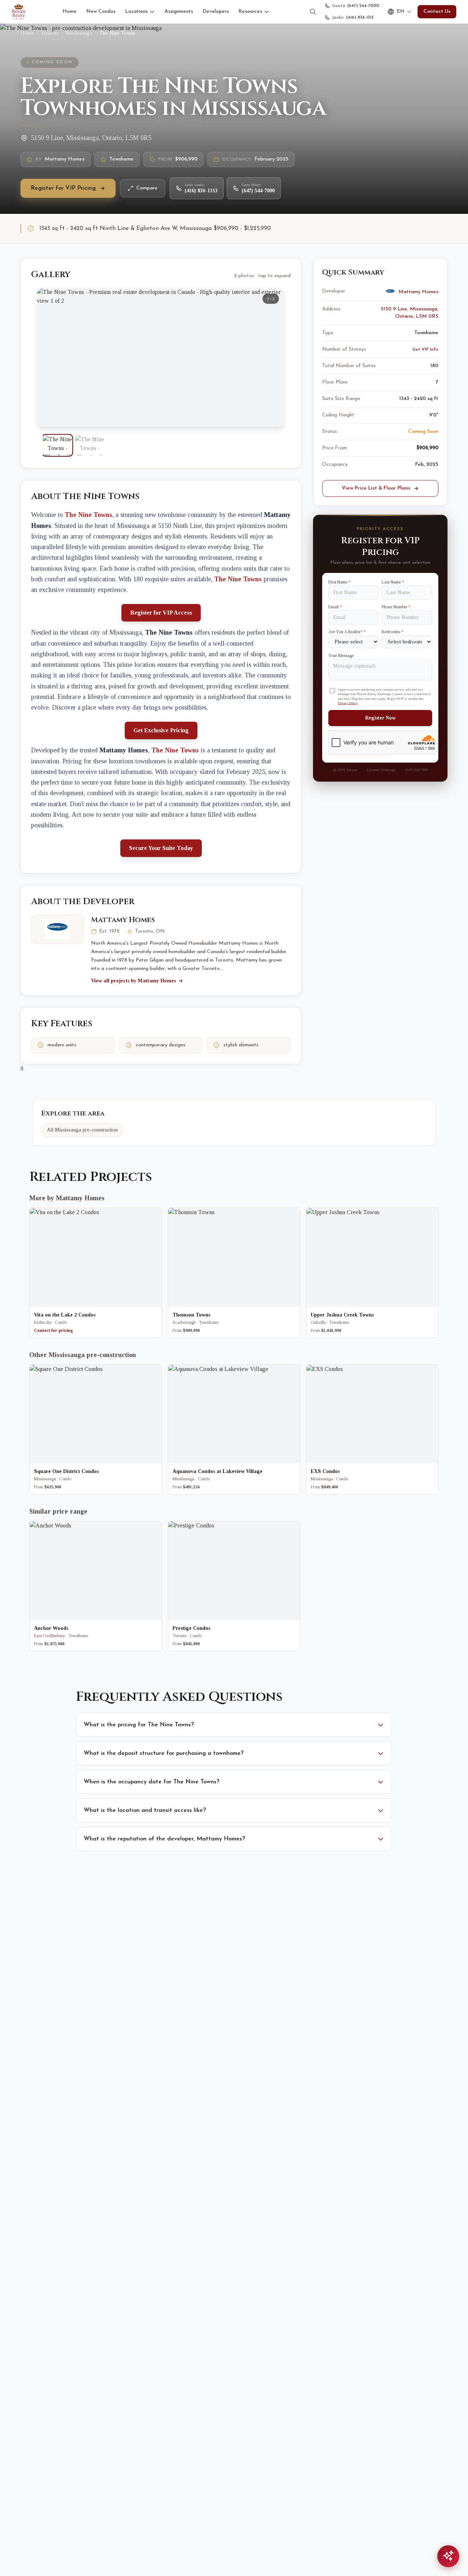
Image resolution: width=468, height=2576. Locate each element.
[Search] (313, 12)
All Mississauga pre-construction (82, 1130)
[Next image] (273, 358)
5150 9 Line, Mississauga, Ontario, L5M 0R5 (409, 313)
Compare (147, 188)
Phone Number (396, 607)
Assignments (179, 12)
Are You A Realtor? (347, 632)
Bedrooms (392, 632)
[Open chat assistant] (448, 2556)
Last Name (393, 582)
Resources (250, 12)
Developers (216, 12)
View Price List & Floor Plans (376, 488)
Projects (50, 33)
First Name (339, 582)
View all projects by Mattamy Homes (133, 981)
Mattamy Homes (123, 920)
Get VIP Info (425, 350)
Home (70, 12)
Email (335, 607)
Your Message (341, 656)
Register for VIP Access (161, 613)
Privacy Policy (348, 703)
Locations (136, 12)
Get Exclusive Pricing (161, 730)
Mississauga (79, 33)
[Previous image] (49, 358)
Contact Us (437, 12)
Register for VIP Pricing (63, 188)
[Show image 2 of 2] (90, 445)
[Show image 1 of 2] (57, 445)
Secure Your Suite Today (161, 848)
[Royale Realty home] (19, 12)
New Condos (101, 12)
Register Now (380, 718)
